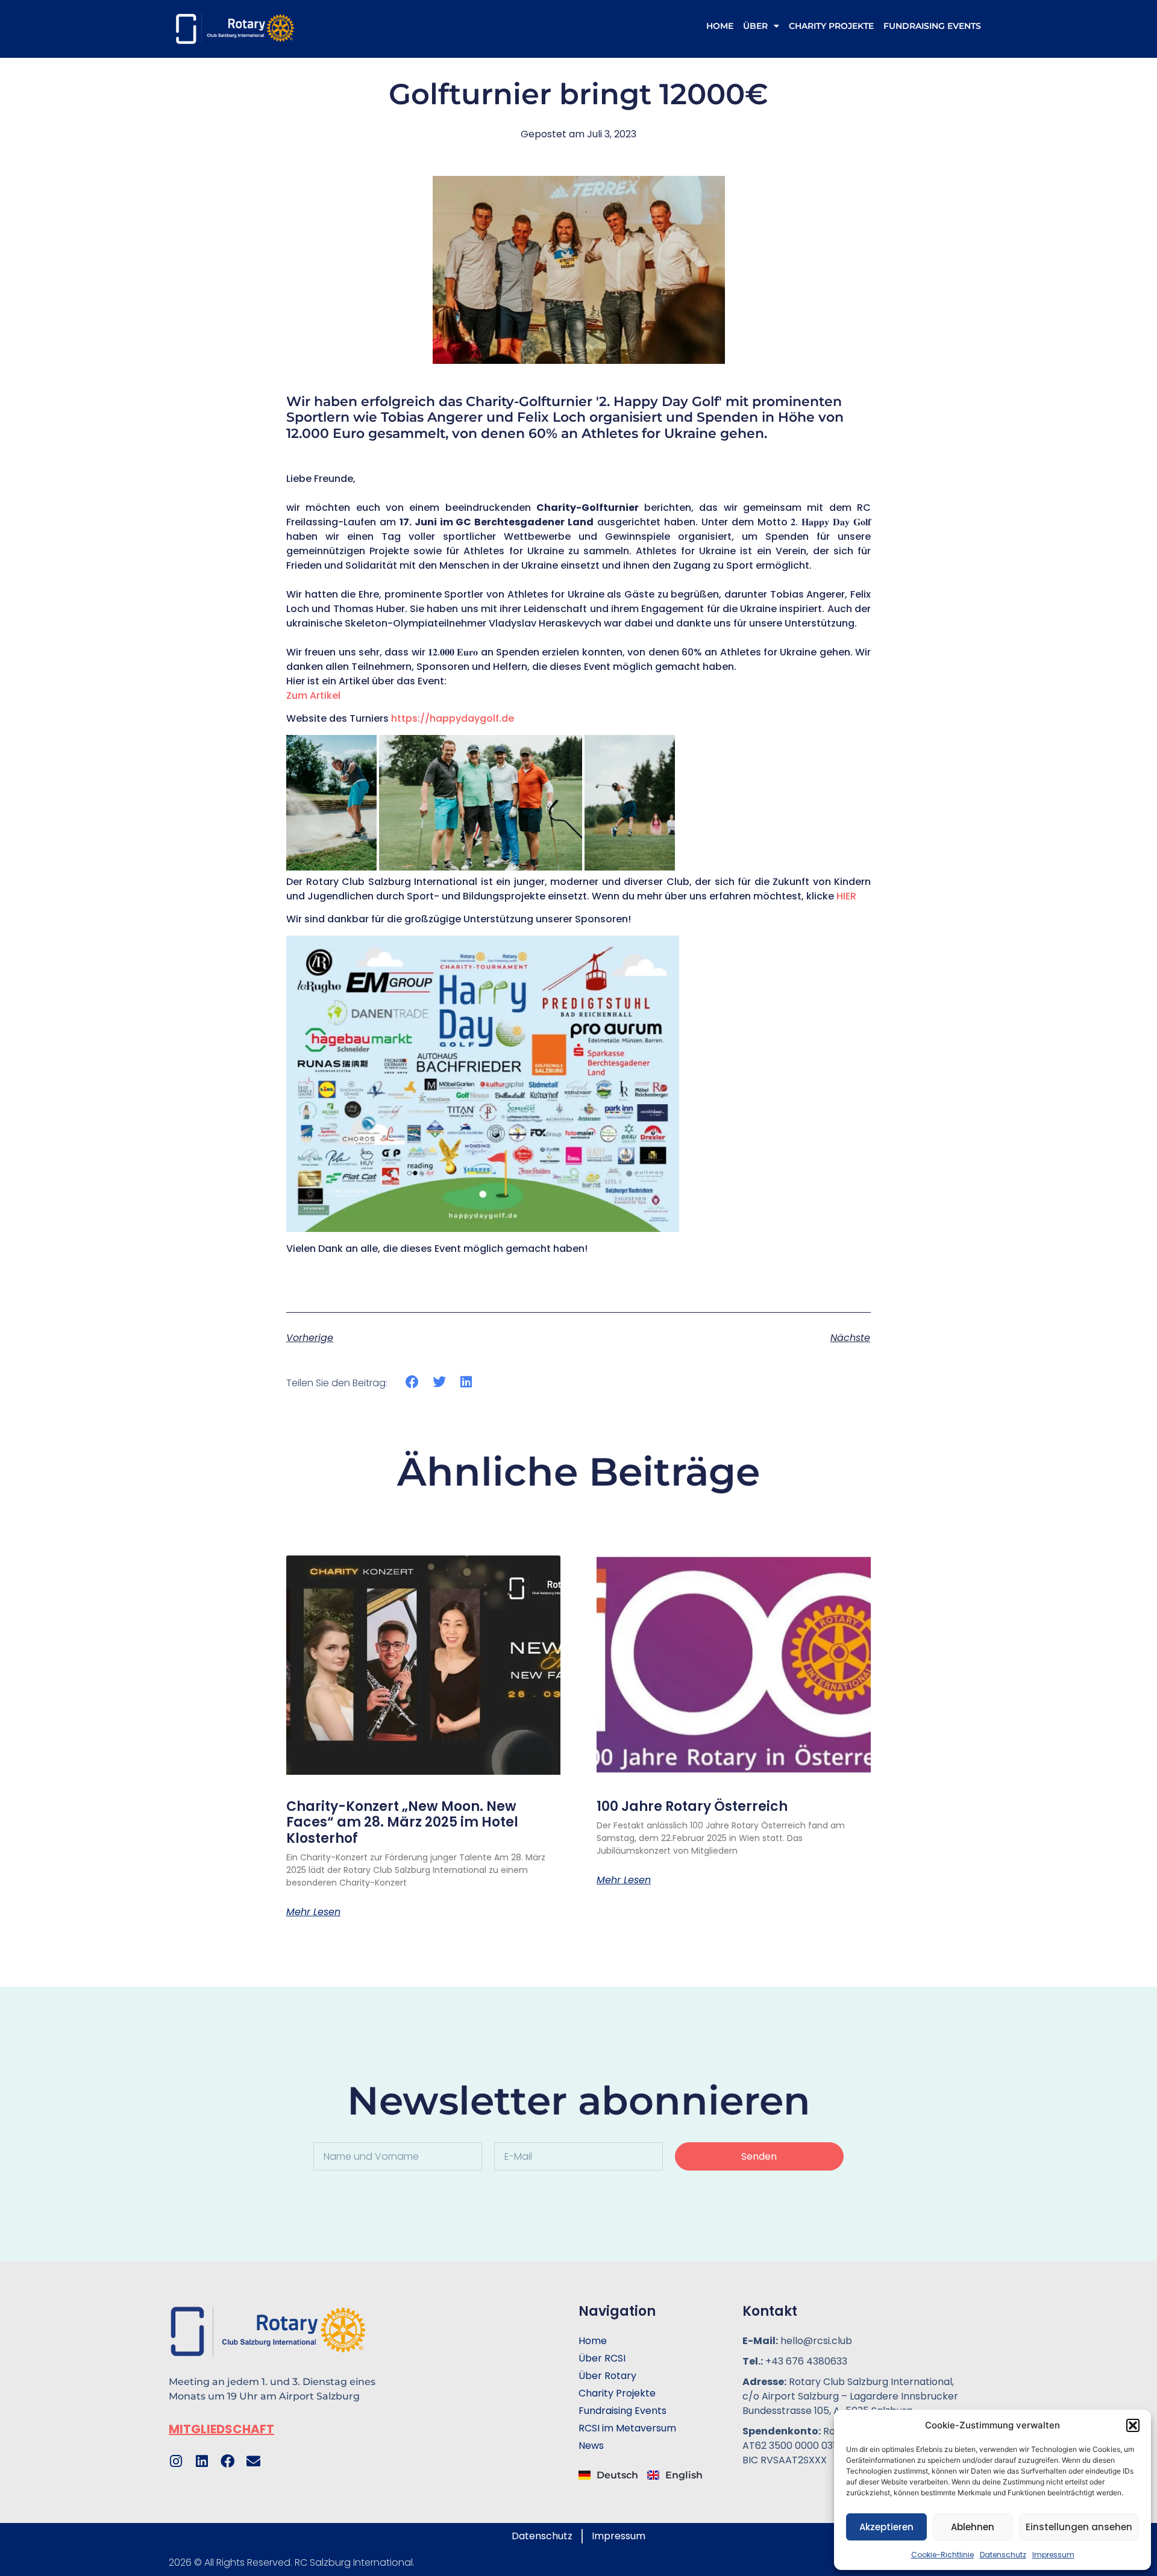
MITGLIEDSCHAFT (221, 2429)
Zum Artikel (313, 696)
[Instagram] (176, 2461)
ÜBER (755, 26)
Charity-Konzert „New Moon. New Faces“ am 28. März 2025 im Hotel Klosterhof (402, 1822)
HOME (720, 26)
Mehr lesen (313, 1912)
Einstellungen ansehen (1079, 2527)
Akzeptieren (886, 2527)
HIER (846, 896)
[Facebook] (227, 2461)
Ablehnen (973, 2527)
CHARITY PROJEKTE (831, 26)
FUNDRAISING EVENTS (932, 26)
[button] (1133, 2425)
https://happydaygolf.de (453, 718)
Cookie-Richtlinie (942, 2555)
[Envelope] (253, 2461)
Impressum (1053, 2555)
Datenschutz (1003, 2555)
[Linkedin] (202, 2461)
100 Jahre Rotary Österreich (692, 1806)
